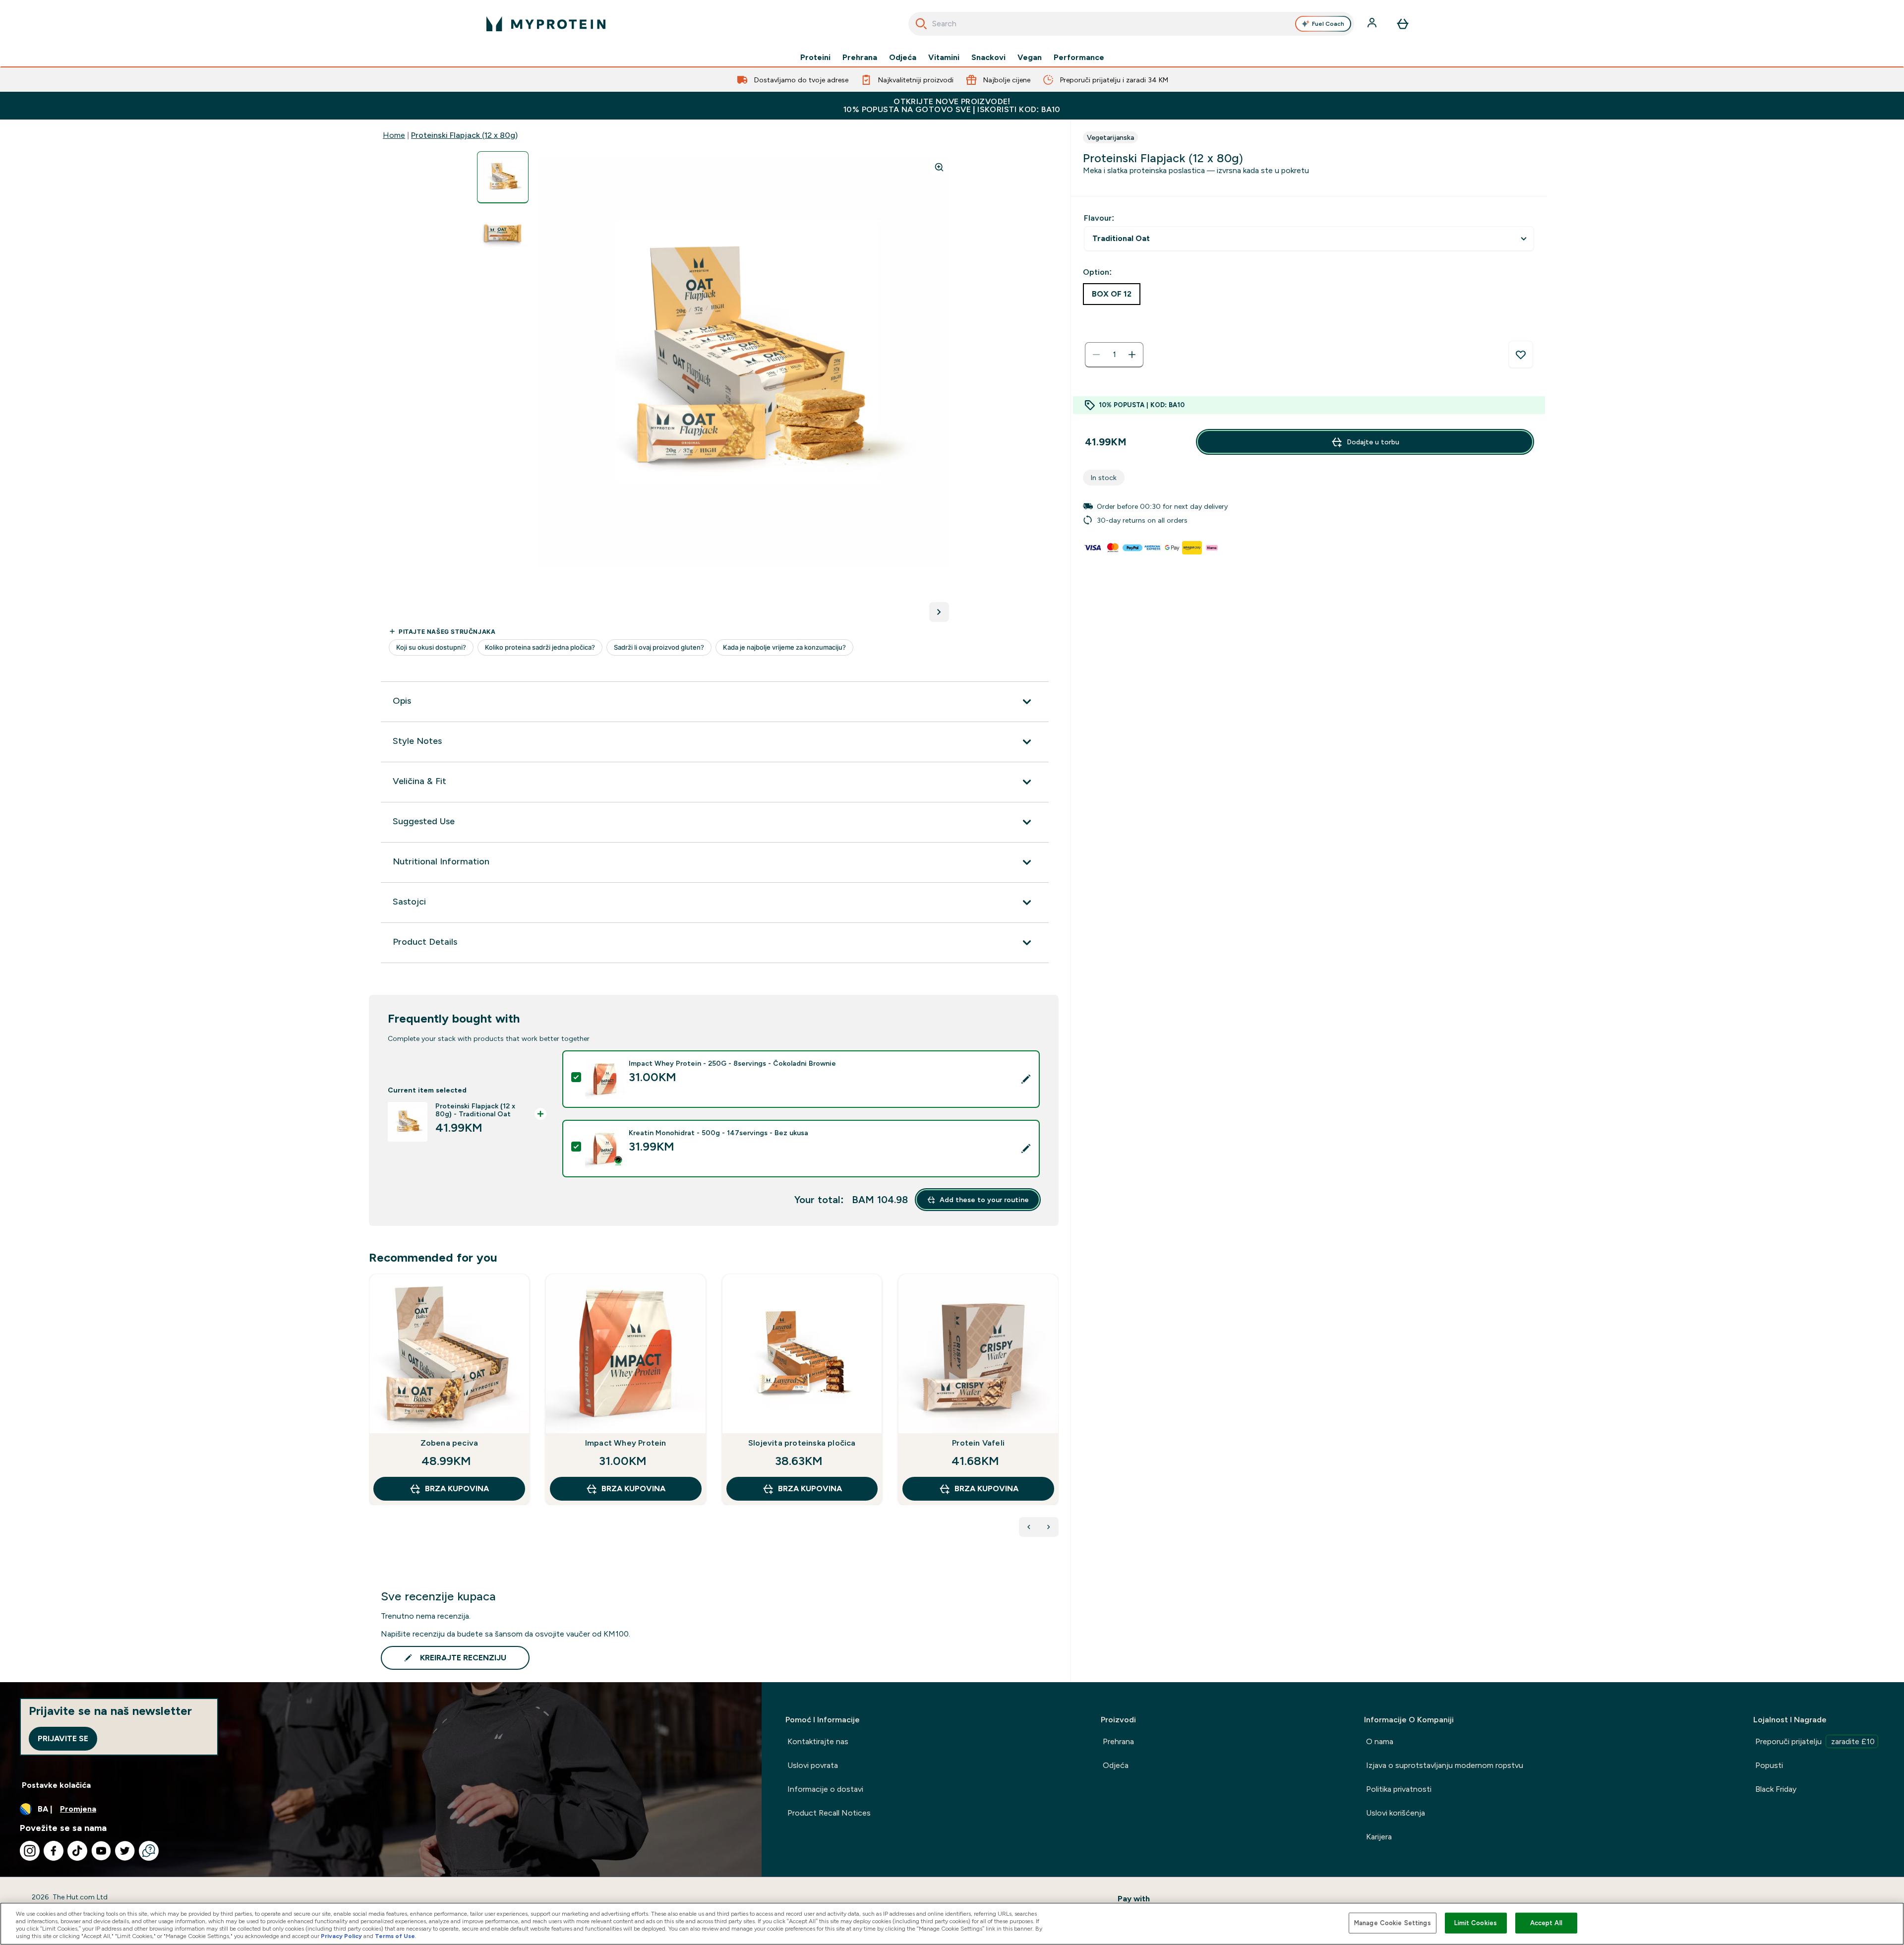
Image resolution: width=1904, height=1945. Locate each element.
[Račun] (1373, 24)
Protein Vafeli (978, 1443)
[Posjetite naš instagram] (30, 1851)
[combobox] (1131, 24)
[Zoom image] (939, 167)
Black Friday (1776, 1789)
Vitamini (944, 58)
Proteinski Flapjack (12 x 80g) (464, 135)
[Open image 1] (503, 177)
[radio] (1112, 294)
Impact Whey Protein (626, 1443)
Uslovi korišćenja (1396, 1813)
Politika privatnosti (1399, 1789)
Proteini (815, 58)
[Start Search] (921, 24)
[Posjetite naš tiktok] (77, 1851)
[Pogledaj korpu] (1403, 24)
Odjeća (903, 58)
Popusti (1769, 1765)
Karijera (1379, 1837)
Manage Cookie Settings (1393, 1923)
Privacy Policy (341, 1936)
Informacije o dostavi (825, 1789)
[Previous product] (1029, 1527)
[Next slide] (1057, 1411)
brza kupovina (457, 1489)
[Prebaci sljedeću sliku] (939, 612)
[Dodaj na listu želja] (1521, 355)
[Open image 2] (503, 233)
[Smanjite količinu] (1096, 355)
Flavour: (1099, 218)
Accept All (1546, 1923)
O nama (1380, 1741)
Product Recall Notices (829, 1813)
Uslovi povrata (813, 1765)
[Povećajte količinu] (1132, 355)
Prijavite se (63, 1738)
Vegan (1030, 58)
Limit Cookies (1476, 1923)
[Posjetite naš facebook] (54, 1851)
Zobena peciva (449, 1443)
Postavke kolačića (56, 1785)
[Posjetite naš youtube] (101, 1851)
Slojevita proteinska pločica (802, 1443)
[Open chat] (149, 1851)
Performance (1079, 58)
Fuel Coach (1328, 24)
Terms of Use (395, 1936)
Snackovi (988, 58)
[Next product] (1049, 1527)
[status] (1114, 355)
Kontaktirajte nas (818, 1741)
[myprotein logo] (546, 24)
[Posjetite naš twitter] (125, 1851)
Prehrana (860, 58)
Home (394, 135)
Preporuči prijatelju (1815, 1741)
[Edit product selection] (1026, 1079)
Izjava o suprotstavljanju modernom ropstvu (1445, 1765)
